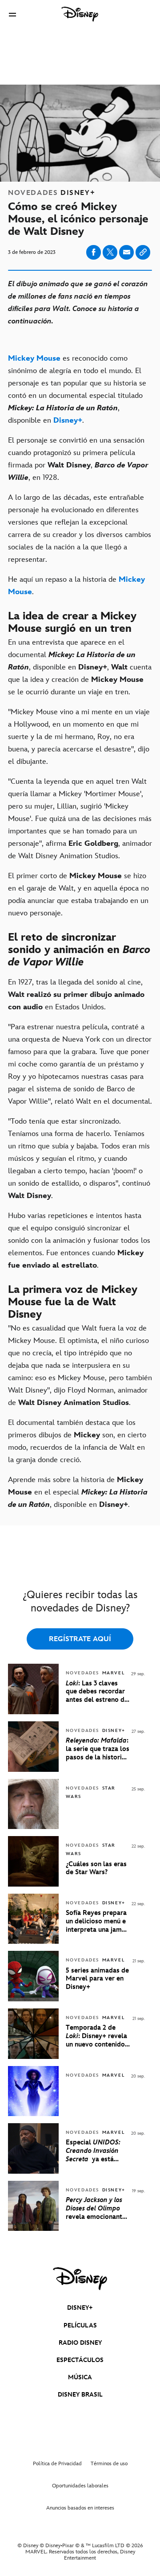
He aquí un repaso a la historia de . (76, 586)
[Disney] (80, 14)
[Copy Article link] (143, 252)
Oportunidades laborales (80, 2486)
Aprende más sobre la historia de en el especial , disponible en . (78, 1492)
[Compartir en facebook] (94, 252)
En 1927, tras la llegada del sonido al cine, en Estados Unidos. (76, 995)
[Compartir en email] (127, 252)
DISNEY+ (80, 2308)
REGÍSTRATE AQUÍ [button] (80, 1639)
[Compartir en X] (110, 252)
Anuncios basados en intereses (80, 2508)
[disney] (80, 2279)
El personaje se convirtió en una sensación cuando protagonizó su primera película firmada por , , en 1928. (78, 459)
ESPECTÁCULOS (80, 2360)
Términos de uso (109, 2464)
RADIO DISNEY (80, 2343)
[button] (12, 14)
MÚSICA (80, 2377)
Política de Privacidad (57, 2464)
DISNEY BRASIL (80, 2395)
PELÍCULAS (80, 2325)
